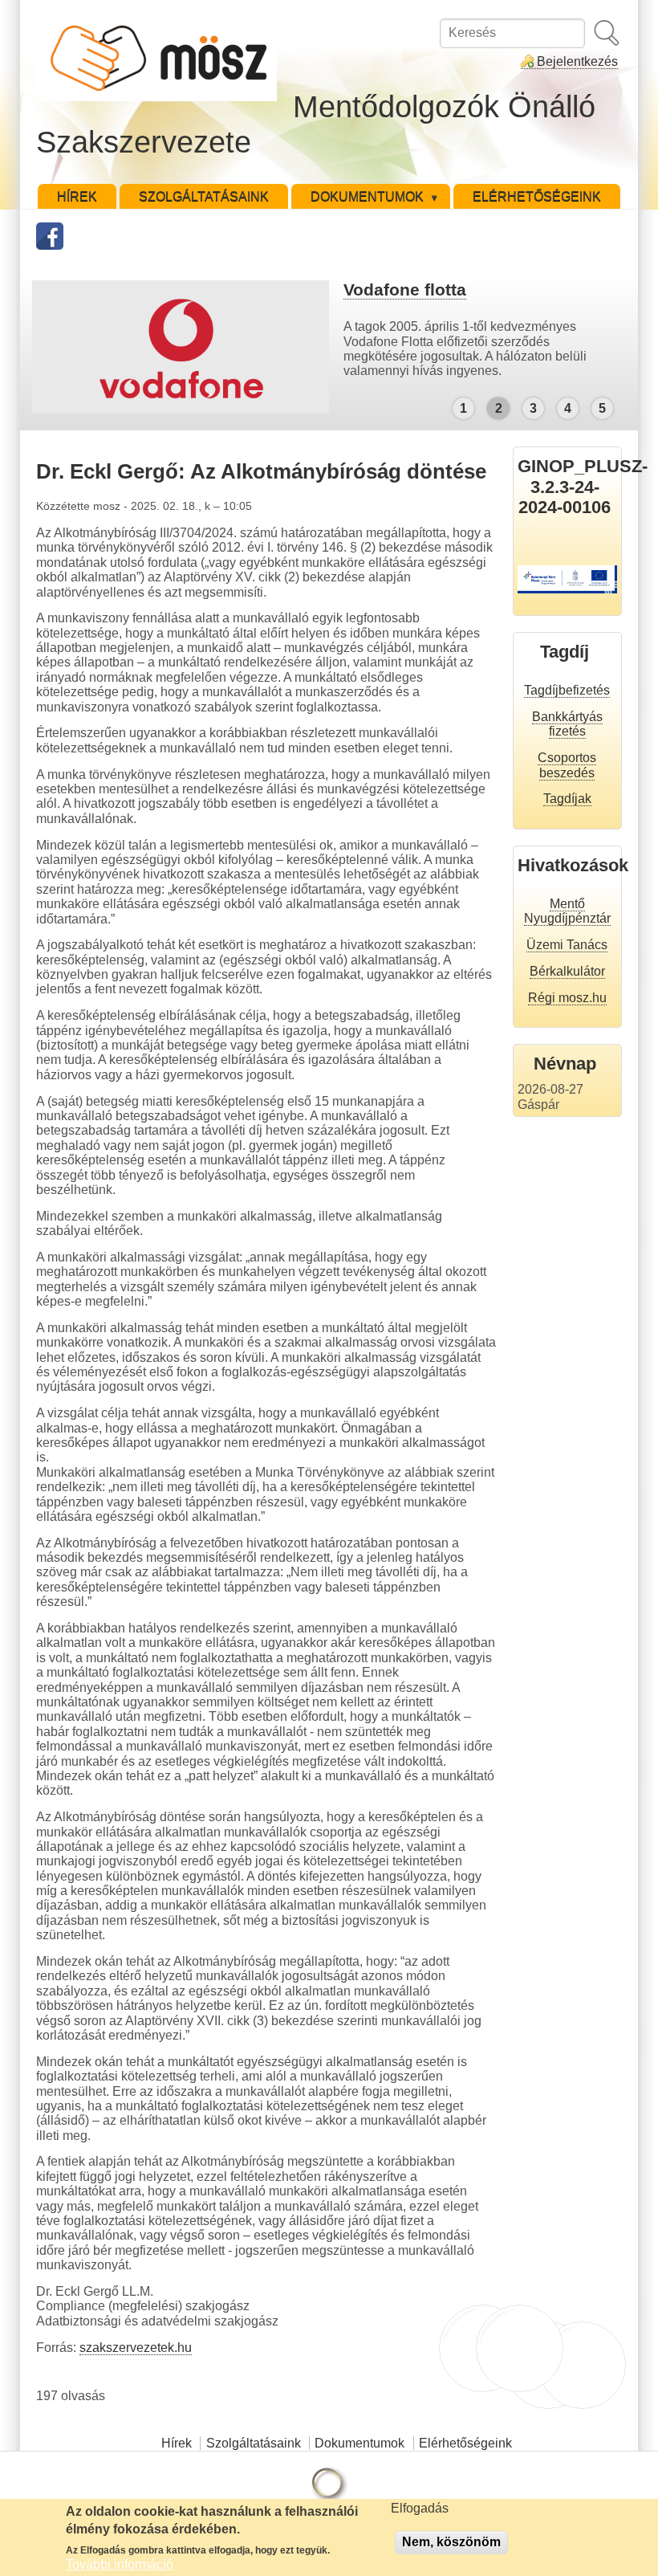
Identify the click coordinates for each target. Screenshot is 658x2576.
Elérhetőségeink (465, 2443)
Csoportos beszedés (567, 765)
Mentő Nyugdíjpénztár (567, 911)
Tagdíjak (567, 799)
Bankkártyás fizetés (567, 724)
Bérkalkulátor (567, 971)
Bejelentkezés (577, 61)
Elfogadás (420, 2508)
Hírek (177, 2443)
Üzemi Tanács (567, 945)
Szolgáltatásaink (254, 2443)
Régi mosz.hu (567, 998)
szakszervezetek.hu (136, 2348)
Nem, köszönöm (451, 2542)
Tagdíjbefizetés (567, 690)
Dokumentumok (359, 2443)
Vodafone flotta (405, 289)
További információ (120, 2564)
